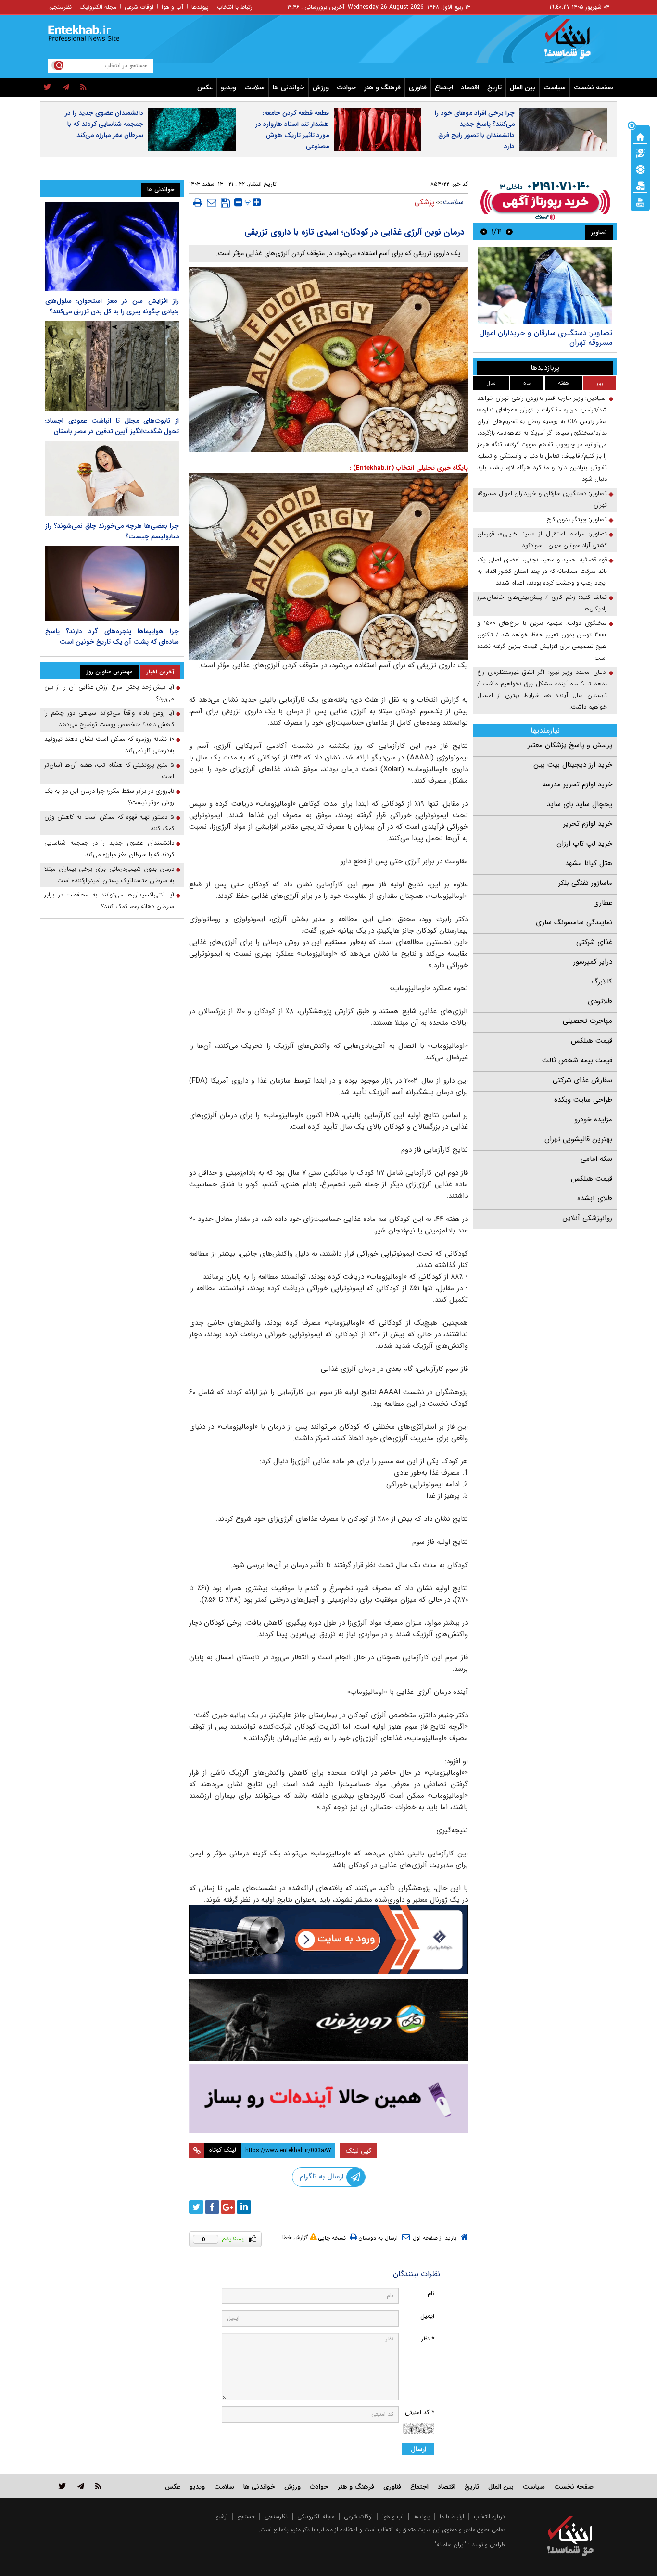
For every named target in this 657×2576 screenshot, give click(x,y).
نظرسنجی (60, 7)
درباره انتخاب (489, 2517)
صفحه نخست (594, 87)
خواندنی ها (289, 87)
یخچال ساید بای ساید (580, 804)
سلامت (254, 87)
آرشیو (222, 2517)
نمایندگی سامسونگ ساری (574, 922)
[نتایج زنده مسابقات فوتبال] (640, 201)
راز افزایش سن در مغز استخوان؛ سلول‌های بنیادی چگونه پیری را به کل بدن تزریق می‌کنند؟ (112, 306)
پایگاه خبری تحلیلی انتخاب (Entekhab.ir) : (409, 468)
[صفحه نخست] (640, 136)
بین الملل (523, 87)
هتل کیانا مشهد (589, 863)
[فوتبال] (640, 169)
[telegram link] (81, 2486)
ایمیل (427, 2316)
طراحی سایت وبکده (583, 1100)
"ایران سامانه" (451, 2545)
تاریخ (494, 87)
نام (431, 2294)
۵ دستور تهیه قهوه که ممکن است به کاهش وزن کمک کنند (109, 823)
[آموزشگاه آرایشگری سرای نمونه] (328, 2098)
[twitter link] (62, 2486)
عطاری (603, 903)
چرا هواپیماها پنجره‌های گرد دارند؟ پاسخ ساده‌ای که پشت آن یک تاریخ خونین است (112, 636)
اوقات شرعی (139, 7)
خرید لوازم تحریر (588, 824)
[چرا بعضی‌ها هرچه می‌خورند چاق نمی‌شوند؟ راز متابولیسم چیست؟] (112, 478)
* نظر (428, 2339)
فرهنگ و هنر (382, 87)
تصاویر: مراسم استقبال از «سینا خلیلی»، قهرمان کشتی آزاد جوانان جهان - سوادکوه (542, 540)
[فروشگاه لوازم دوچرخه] (328, 2020)
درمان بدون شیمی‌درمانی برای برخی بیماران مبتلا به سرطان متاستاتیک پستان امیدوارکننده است (109, 875)
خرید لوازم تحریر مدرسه (577, 784)
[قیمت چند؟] (640, 152)
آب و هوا (172, 7)
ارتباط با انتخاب (235, 7)
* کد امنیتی (420, 2412)
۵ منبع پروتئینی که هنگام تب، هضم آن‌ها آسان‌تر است (109, 771)
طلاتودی (600, 1001)
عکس (205, 87)
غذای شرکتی (594, 942)
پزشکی (424, 202)
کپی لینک (359, 2151)
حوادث (347, 87)
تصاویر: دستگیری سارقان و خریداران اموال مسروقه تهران (546, 338)
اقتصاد (470, 87)
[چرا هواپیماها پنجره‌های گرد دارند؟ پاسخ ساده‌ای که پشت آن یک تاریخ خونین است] (112, 584)
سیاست (555, 87)
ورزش (321, 87)
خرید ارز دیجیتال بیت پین (573, 765)
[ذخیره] (225, 203)
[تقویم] (640, 185)
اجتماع (444, 87)
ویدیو (228, 87)
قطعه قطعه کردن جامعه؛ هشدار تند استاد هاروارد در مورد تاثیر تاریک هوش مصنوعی (292, 130)
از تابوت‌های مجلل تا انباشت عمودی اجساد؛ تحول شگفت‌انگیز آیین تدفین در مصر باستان (112, 426)
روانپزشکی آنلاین (587, 1218)
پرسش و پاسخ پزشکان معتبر (570, 745)
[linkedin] (244, 2207)
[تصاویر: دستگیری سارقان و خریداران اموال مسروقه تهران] (545, 285)
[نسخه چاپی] (198, 202)
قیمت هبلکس (592, 1041)
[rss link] (98, 2486)
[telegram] (66, 87)
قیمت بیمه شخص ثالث (577, 1060)
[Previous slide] (509, 231)
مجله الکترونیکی (316, 2517)
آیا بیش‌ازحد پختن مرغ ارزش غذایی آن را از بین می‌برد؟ (109, 693)
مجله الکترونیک (98, 7)
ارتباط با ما (452, 2517)
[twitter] (47, 87)
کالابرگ (602, 982)
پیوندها (200, 7)
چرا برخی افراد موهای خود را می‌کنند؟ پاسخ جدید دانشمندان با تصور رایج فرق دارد (475, 130)
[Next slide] (484, 231)
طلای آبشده (595, 1198)
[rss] (83, 87)
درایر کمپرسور (593, 962)
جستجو (246, 2517)
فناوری (418, 87)
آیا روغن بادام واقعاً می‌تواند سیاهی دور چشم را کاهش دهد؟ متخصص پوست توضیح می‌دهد (109, 719)
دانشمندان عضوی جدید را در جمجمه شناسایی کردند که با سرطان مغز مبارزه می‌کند (104, 124)
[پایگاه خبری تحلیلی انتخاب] (575, 44)
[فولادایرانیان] (328, 1940)
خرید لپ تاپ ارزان (584, 844)
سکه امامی (596, 1159)
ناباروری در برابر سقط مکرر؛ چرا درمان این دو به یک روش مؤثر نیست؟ (109, 797)
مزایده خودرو (593, 1120)
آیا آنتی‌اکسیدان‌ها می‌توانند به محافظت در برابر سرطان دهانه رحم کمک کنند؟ (109, 901)
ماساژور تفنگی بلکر (585, 883)
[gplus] (228, 2207)
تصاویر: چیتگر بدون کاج (577, 519)
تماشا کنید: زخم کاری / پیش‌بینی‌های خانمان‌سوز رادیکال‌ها (542, 603)
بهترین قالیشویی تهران (578, 1139)
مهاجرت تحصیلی (588, 1021)
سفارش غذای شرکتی (582, 1080)
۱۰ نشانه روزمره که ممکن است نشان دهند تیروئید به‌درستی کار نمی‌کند (109, 745)
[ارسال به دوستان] (212, 202)
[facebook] (212, 2207)
